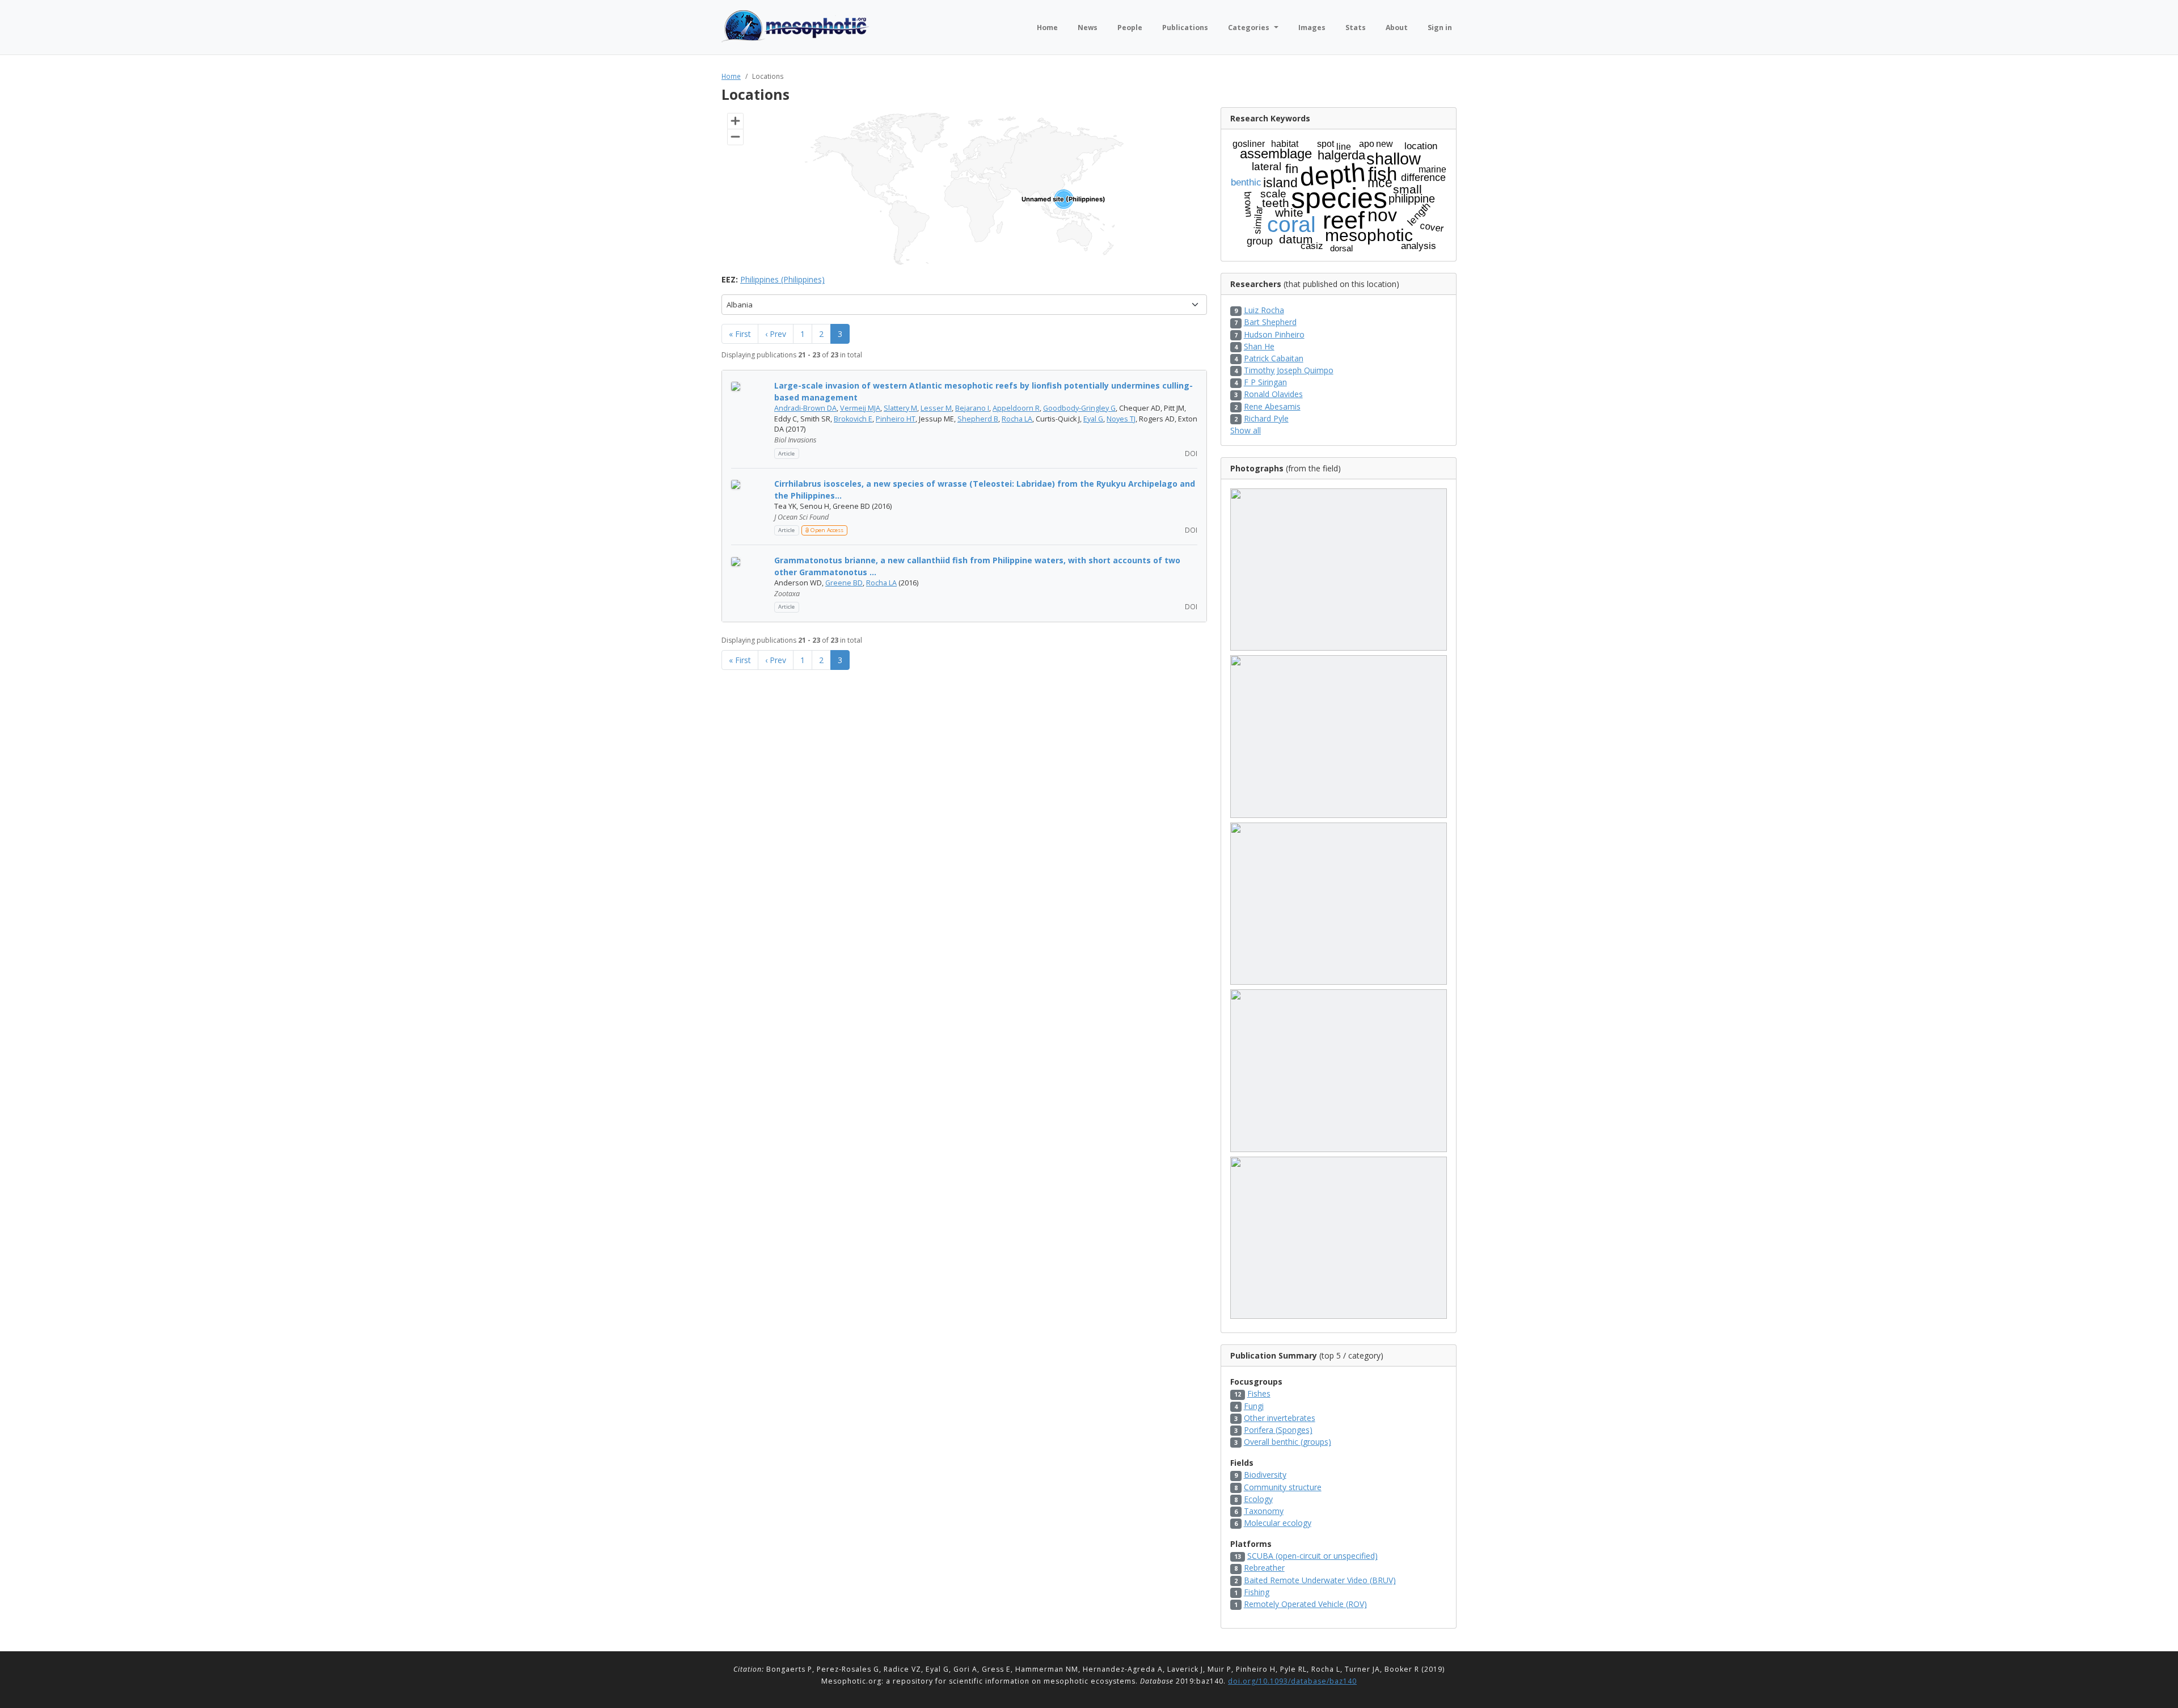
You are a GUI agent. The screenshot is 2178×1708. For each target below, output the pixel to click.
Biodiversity (1265, 1475)
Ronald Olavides (1273, 394)
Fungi (1254, 1406)
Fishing (1257, 1592)
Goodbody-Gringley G (1079, 408)
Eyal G (1093, 419)
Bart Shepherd (1270, 322)
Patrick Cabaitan (1274, 358)
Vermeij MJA (860, 408)
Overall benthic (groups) (1288, 1442)
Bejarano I (972, 408)
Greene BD (844, 583)
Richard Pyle (1266, 418)
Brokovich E (853, 419)
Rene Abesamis (1272, 406)
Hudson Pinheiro (1274, 334)
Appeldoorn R (1016, 408)
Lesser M (936, 408)
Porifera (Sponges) (1278, 1430)
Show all (1246, 430)
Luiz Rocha (1264, 310)
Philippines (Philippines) (782, 279)
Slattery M (900, 408)
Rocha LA (1017, 419)
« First (740, 334)
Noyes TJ (1121, 419)
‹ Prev (776, 334)
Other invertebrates (1280, 1418)
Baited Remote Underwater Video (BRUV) (1320, 1580)
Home (731, 76)
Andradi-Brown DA (805, 408)
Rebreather (1264, 1568)
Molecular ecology (1278, 1523)
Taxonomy (1264, 1511)
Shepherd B (978, 419)
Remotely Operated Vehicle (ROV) (1305, 1604)
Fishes (1259, 1393)
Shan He (1259, 346)
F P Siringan (1265, 382)
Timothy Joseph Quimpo (1289, 370)
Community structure (1283, 1487)
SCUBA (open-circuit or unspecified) (1312, 1556)
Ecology (1258, 1499)
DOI (1190, 453)
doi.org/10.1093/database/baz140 (1292, 1681)
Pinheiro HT (896, 419)
